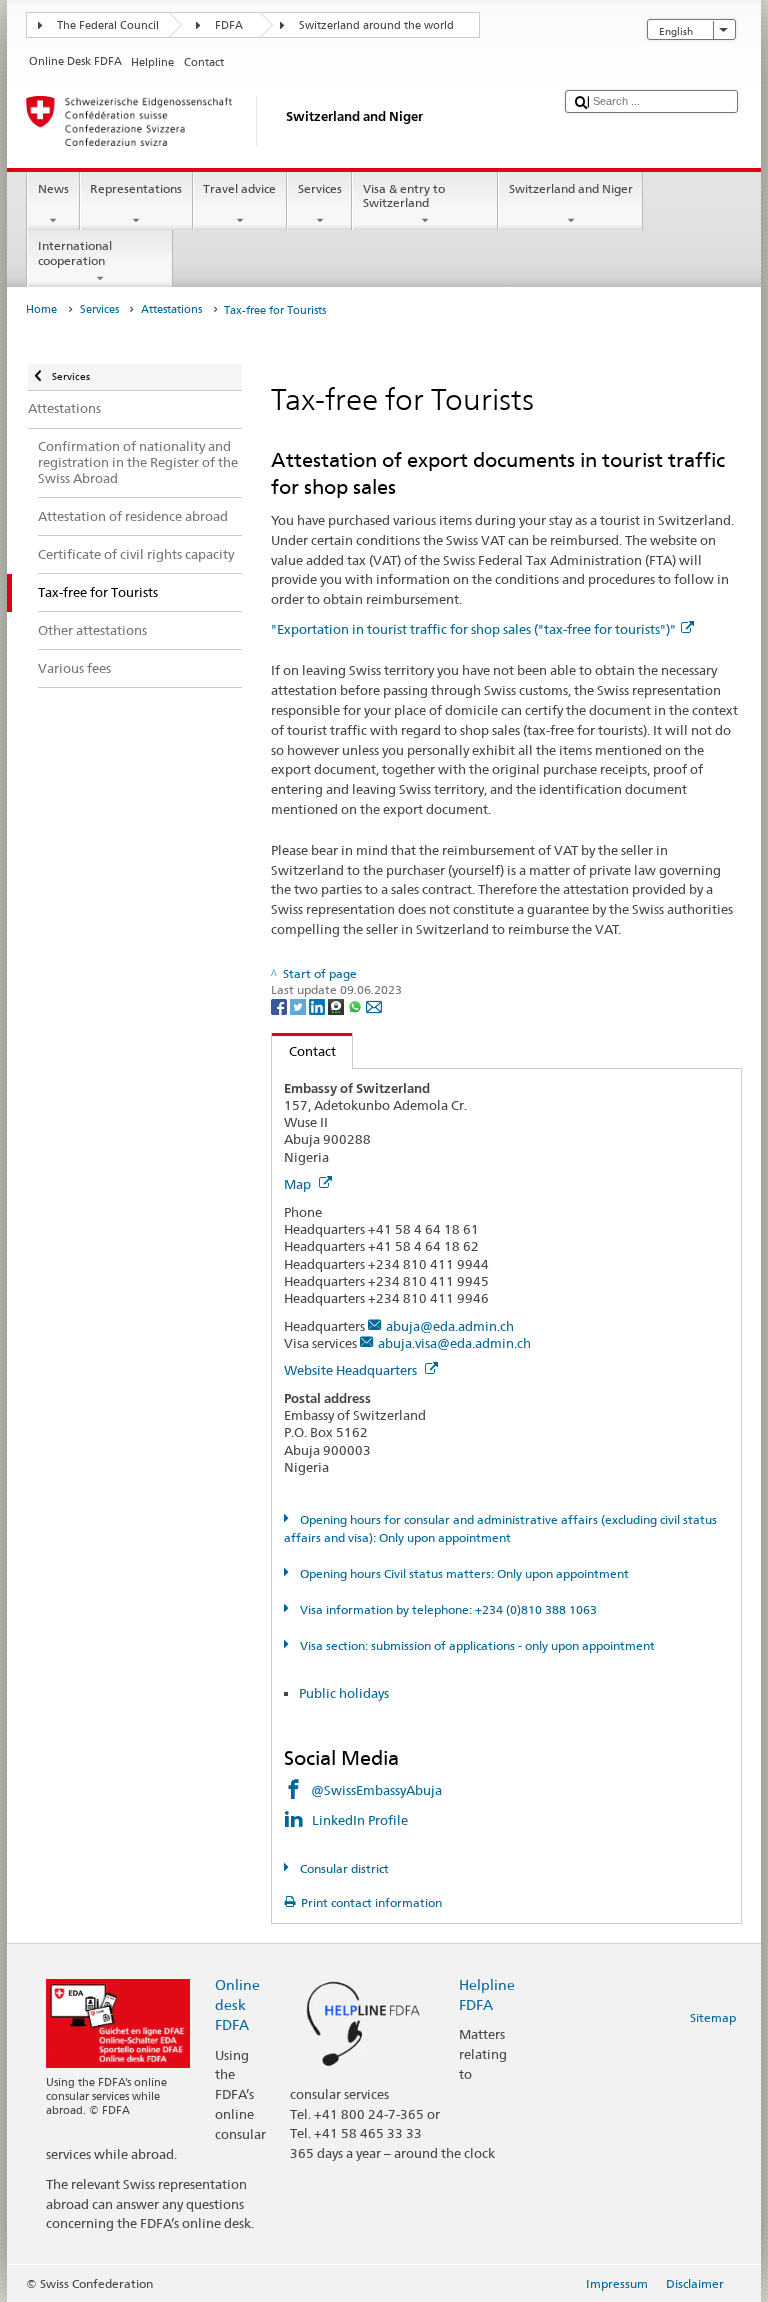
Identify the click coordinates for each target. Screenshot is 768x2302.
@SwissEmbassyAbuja (376, 1790)
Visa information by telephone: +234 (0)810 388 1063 (446, 1609)
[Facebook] (280, 1005)
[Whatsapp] (356, 1005)
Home (41, 309)
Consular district (342, 1868)
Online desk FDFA (237, 2004)
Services (320, 188)
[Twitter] (299, 1005)
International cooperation (75, 252)
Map (299, 1184)
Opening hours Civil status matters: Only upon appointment (462, 1573)
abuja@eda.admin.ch (450, 1326)
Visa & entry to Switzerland (404, 195)
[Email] (374, 1005)
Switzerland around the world (376, 25)
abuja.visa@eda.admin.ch (454, 1343)
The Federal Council (108, 25)
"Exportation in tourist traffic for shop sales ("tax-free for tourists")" (473, 629)
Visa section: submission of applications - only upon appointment (475, 1645)
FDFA (229, 25)
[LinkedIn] (318, 1005)
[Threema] (337, 1005)
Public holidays (344, 1693)
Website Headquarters (352, 1370)
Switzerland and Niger (571, 188)
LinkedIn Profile (361, 1820)
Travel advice (239, 188)
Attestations (171, 309)
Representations (136, 188)
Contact (304, 1051)
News (53, 188)
